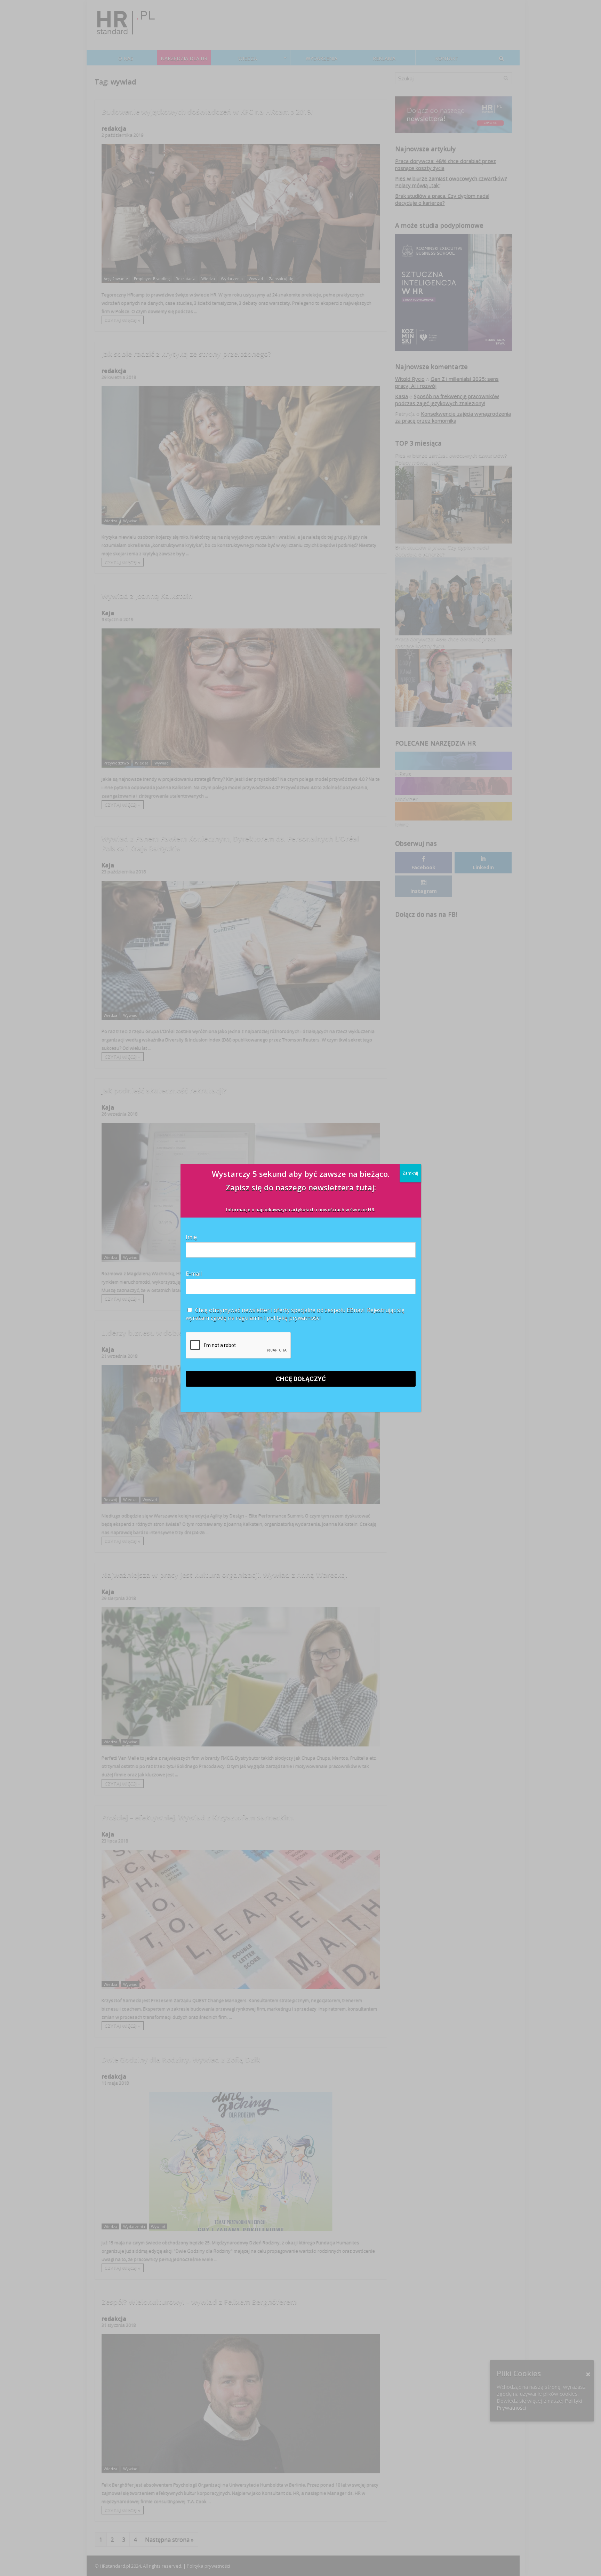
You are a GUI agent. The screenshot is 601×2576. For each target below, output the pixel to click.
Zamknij (410, 1173)
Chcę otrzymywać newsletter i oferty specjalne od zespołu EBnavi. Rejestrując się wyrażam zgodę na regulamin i (295, 1314)
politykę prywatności (294, 1318)
